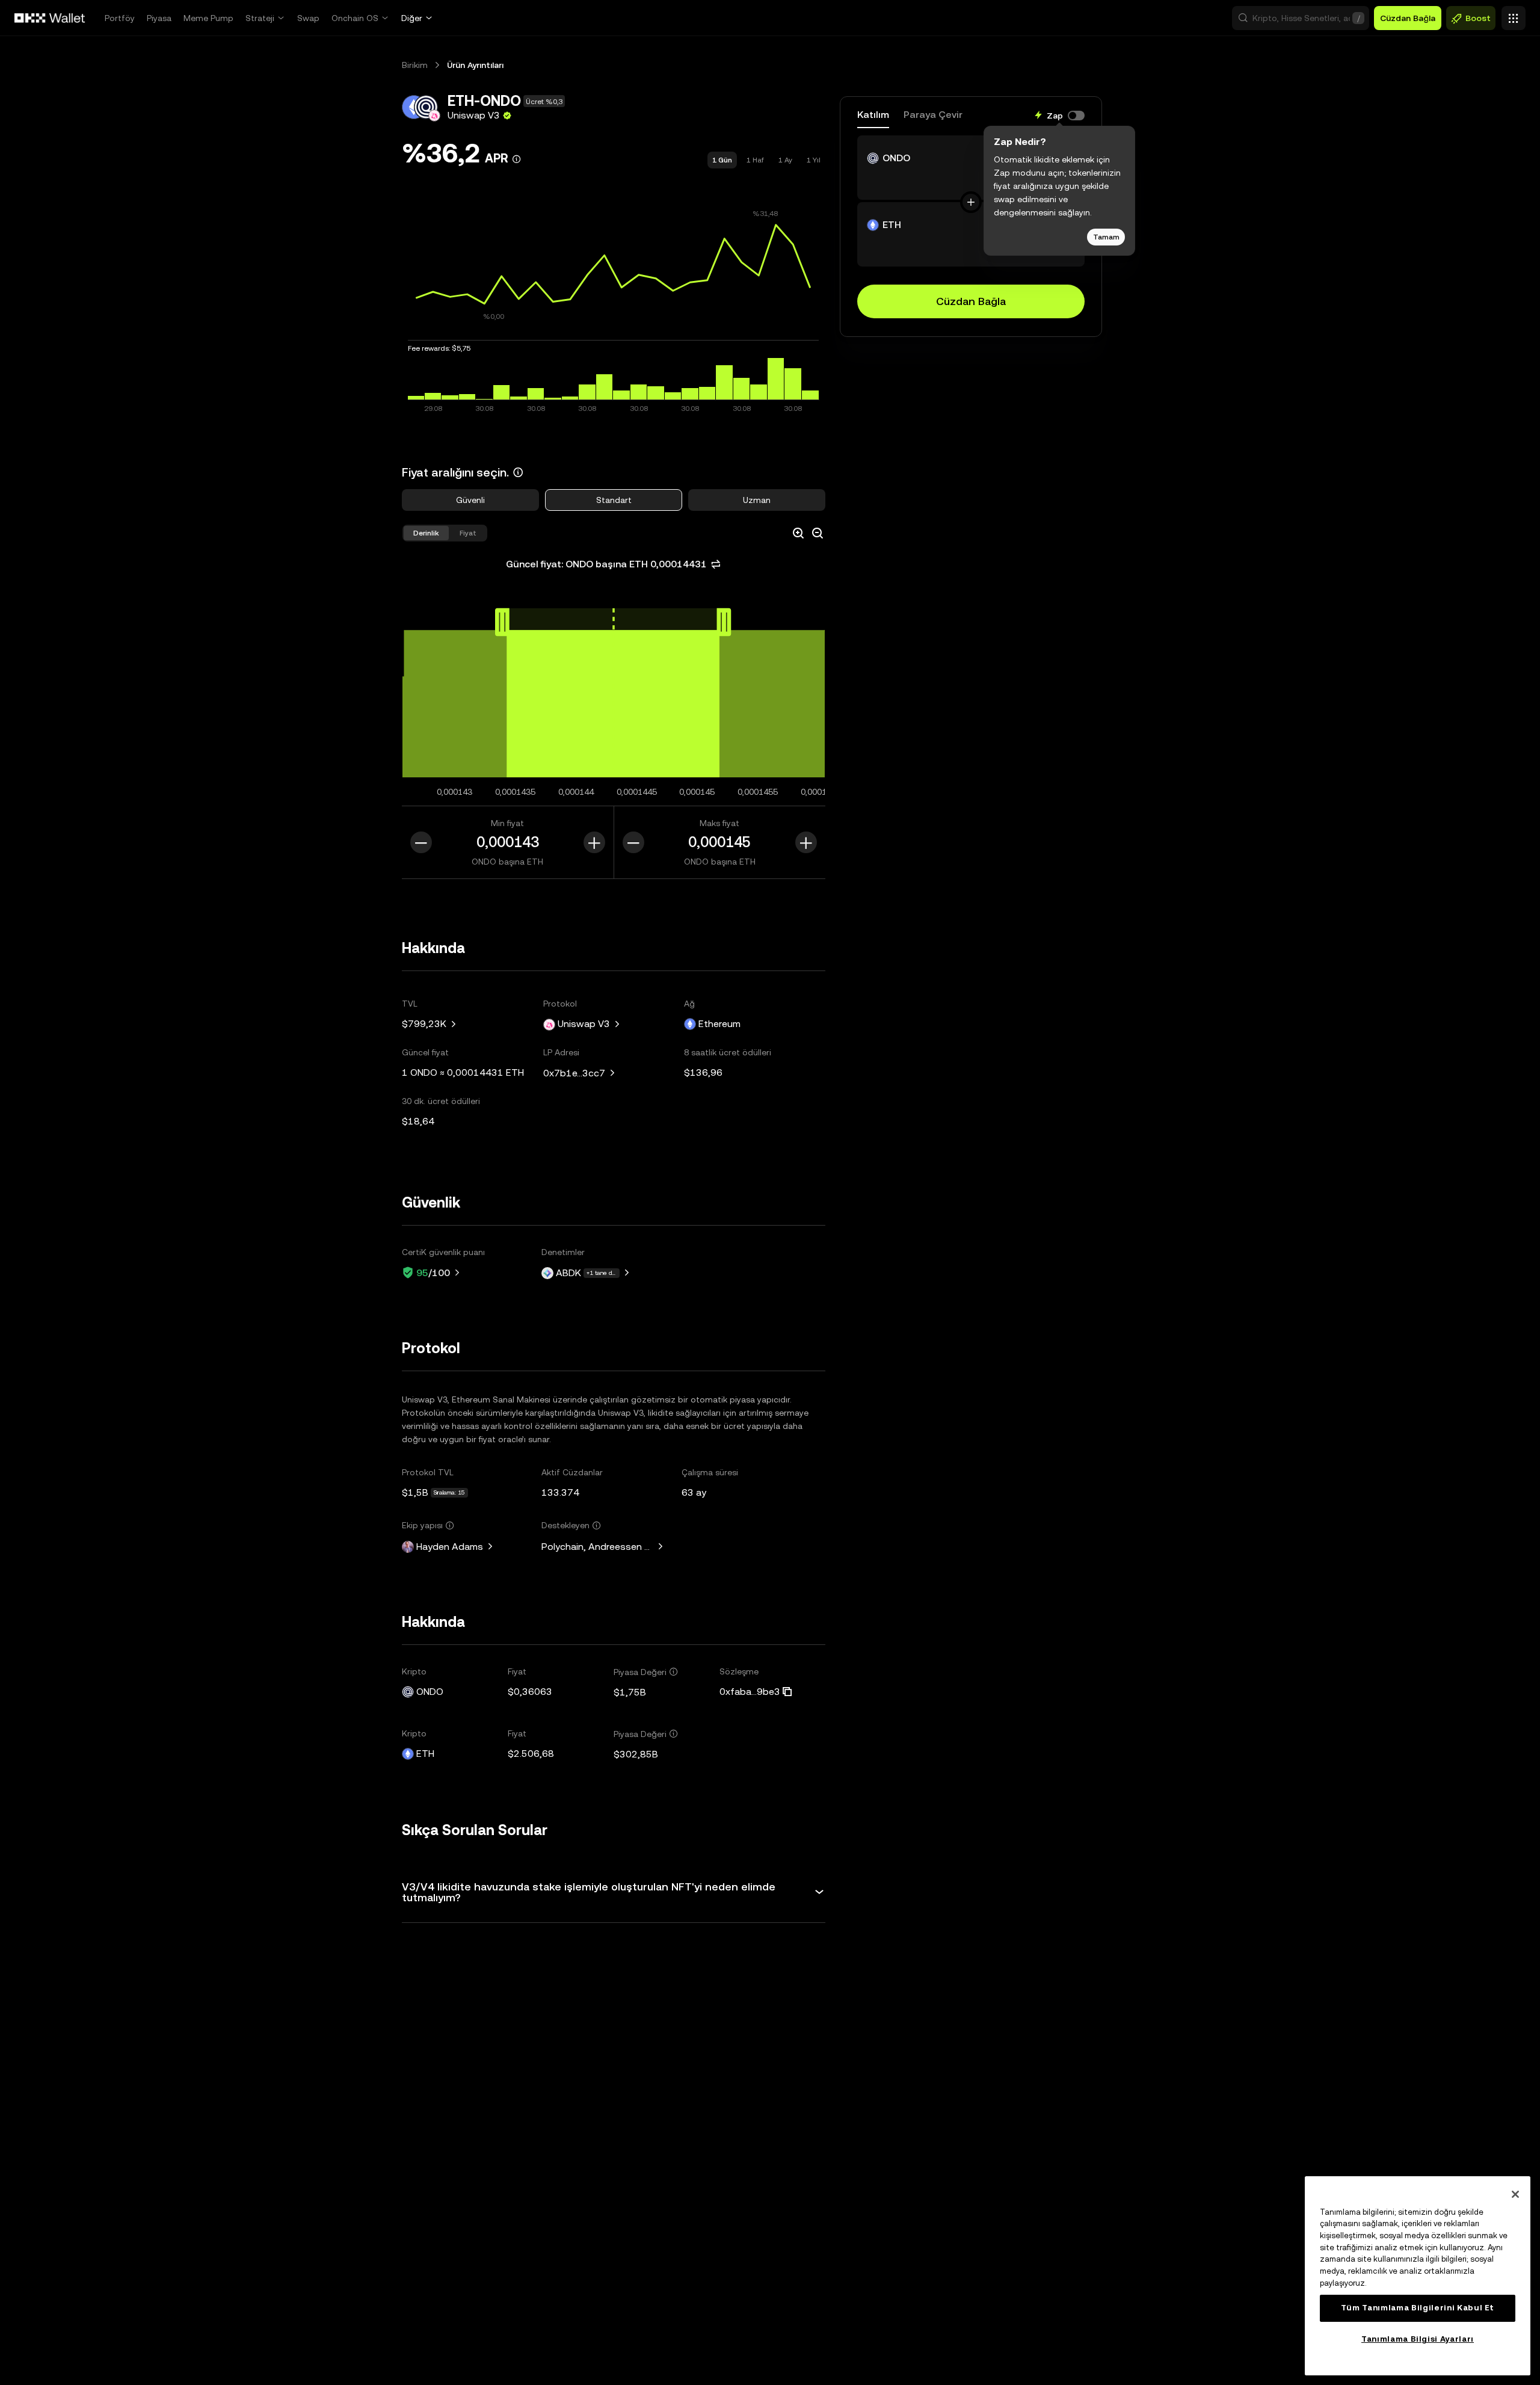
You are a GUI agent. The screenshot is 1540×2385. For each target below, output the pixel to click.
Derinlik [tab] (426, 533)
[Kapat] (1515, 2194)
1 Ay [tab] (785, 160)
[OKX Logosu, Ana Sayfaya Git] (50, 18)
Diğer (412, 18)
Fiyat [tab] (468, 533)
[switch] (1076, 116)
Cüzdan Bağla (971, 301)
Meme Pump (208, 18)
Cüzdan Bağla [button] (1408, 18)
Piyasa (159, 18)
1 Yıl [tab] (814, 160)
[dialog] (1059, 189)
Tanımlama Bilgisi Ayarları (1418, 2339)
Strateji (260, 18)
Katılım (873, 115)
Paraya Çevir (933, 115)
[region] (1418, 2276)
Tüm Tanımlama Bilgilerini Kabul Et (1418, 2308)
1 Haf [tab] (755, 160)
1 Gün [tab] (722, 160)
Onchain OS (355, 18)
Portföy (120, 18)
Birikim (415, 65)
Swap (308, 18)
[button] (1301, 18)
